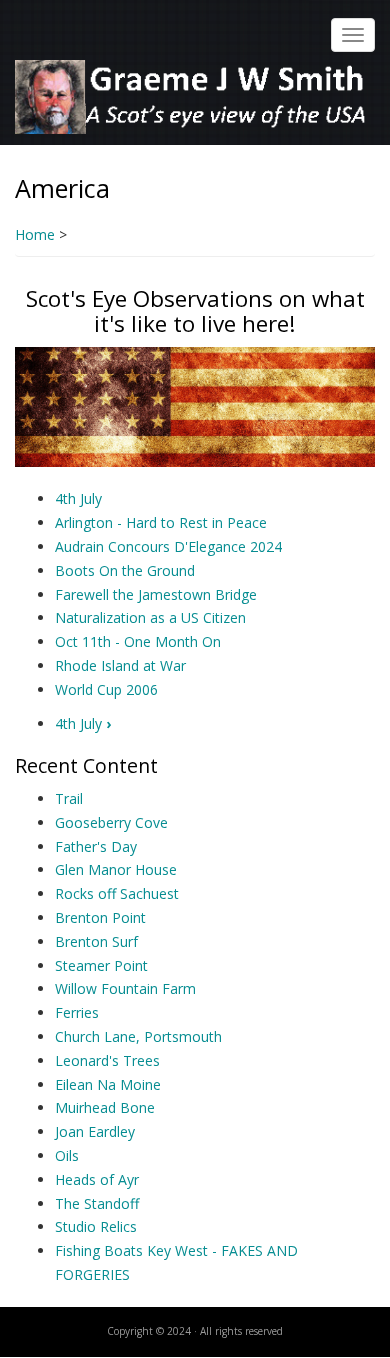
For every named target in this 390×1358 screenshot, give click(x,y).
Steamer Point (101, 965)
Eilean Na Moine (108, 1084)
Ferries (77, 1012)
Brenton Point (100, 917)
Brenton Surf (96, 941)
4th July (78, 498)
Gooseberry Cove (111, 822)
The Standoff (97, 1203)
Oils (67, 1155)
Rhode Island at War (120, 665)
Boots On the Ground (125, 570)
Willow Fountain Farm (125, 988)
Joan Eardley (95, 1131)
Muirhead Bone (105, 1107)
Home (35, 234)
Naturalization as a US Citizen (150, 617)
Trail (69, 798)
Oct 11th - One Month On (138, 641)
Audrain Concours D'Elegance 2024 (168, 546)
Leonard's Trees (107, 1060)
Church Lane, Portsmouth (138, 1036)
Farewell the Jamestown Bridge (156, 594)
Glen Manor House (116, 869)
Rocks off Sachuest (117, 893)
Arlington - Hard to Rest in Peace (161, 522)
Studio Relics (96, 1226)
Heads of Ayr (97, 1179)
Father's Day (96, 846)
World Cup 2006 (106, 689)
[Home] (192, 95)
